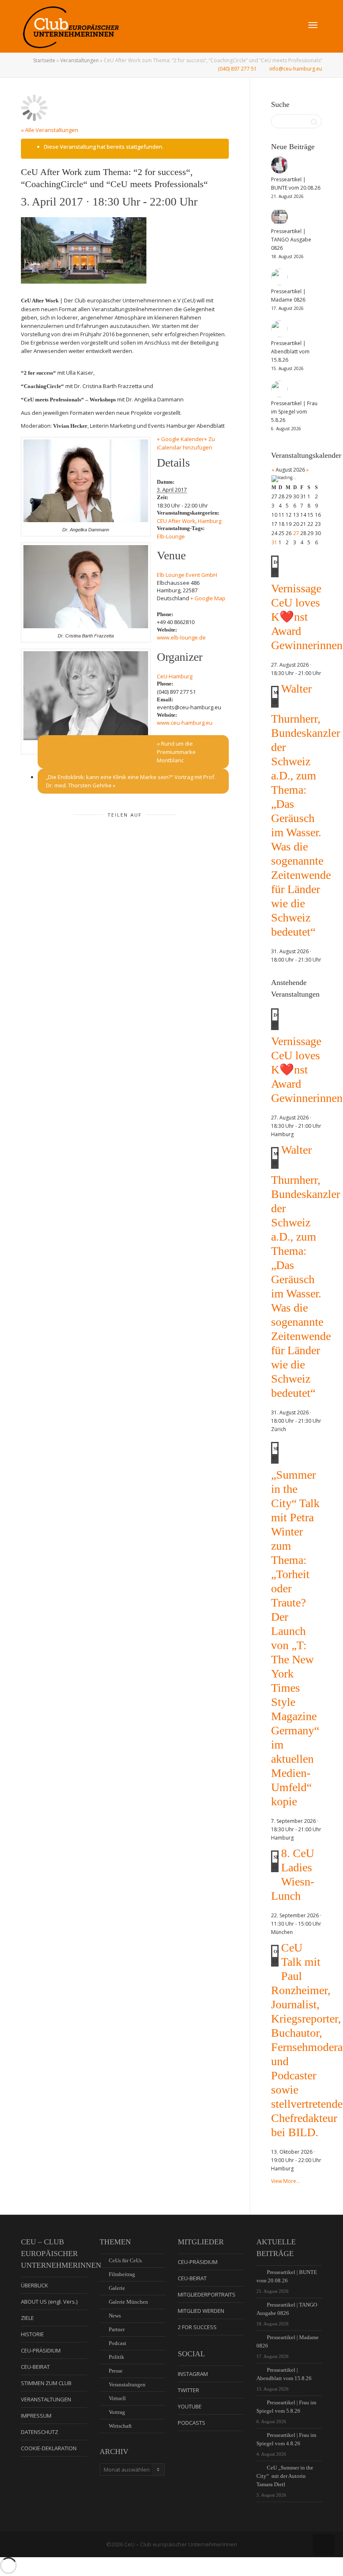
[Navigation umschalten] (313, 25)
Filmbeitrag (122, 2274)
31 (274, 542)
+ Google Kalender (180, 439)
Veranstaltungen (79, 60)
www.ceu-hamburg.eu (185, 723)
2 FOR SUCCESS (197, 2327)
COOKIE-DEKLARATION (49, 2448)
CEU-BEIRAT (35, 2367)
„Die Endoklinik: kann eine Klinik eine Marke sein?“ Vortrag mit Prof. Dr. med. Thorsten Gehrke (131, 781)
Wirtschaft (120, 2426)
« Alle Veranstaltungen (50, 130)
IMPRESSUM (36, 2416)
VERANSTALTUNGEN (46, 2399)
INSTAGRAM (193, 2374)
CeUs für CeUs (125, 2260)
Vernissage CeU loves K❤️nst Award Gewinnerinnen (307, 617)
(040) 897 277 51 (237, 69)
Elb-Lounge (171, 536)
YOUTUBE (190, 2406)
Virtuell (117, 2398)
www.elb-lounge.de (181, 637)
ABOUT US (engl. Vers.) (49, 2302)
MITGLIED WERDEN (201, 2311)
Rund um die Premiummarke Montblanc (176, 752)
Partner (117, 2329)
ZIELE (27, 2318)
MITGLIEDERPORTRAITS (207, 2294)
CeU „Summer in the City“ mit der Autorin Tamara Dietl (285, 2476)
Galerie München (128, 2302)
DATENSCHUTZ (40, 2432)
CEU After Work (176, 521)
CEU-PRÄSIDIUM (41, 2350)
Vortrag (117, 2412)
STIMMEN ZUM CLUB (46, 2383)
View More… (285, 2181)
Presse (116, 2371)
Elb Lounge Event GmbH (187, 575)
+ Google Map (208, 598)
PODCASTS (192, 2423)
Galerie (117, 2288)
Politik (116, 2357)
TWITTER (188, 2390)
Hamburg (210, 521)
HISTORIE (32, 2334)
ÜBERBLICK (35, 2285)
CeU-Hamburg (175, 676)
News (115, 2316)
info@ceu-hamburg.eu (295, 69)
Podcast (118, 2343)
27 (296, 533)
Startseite (44, 60)
